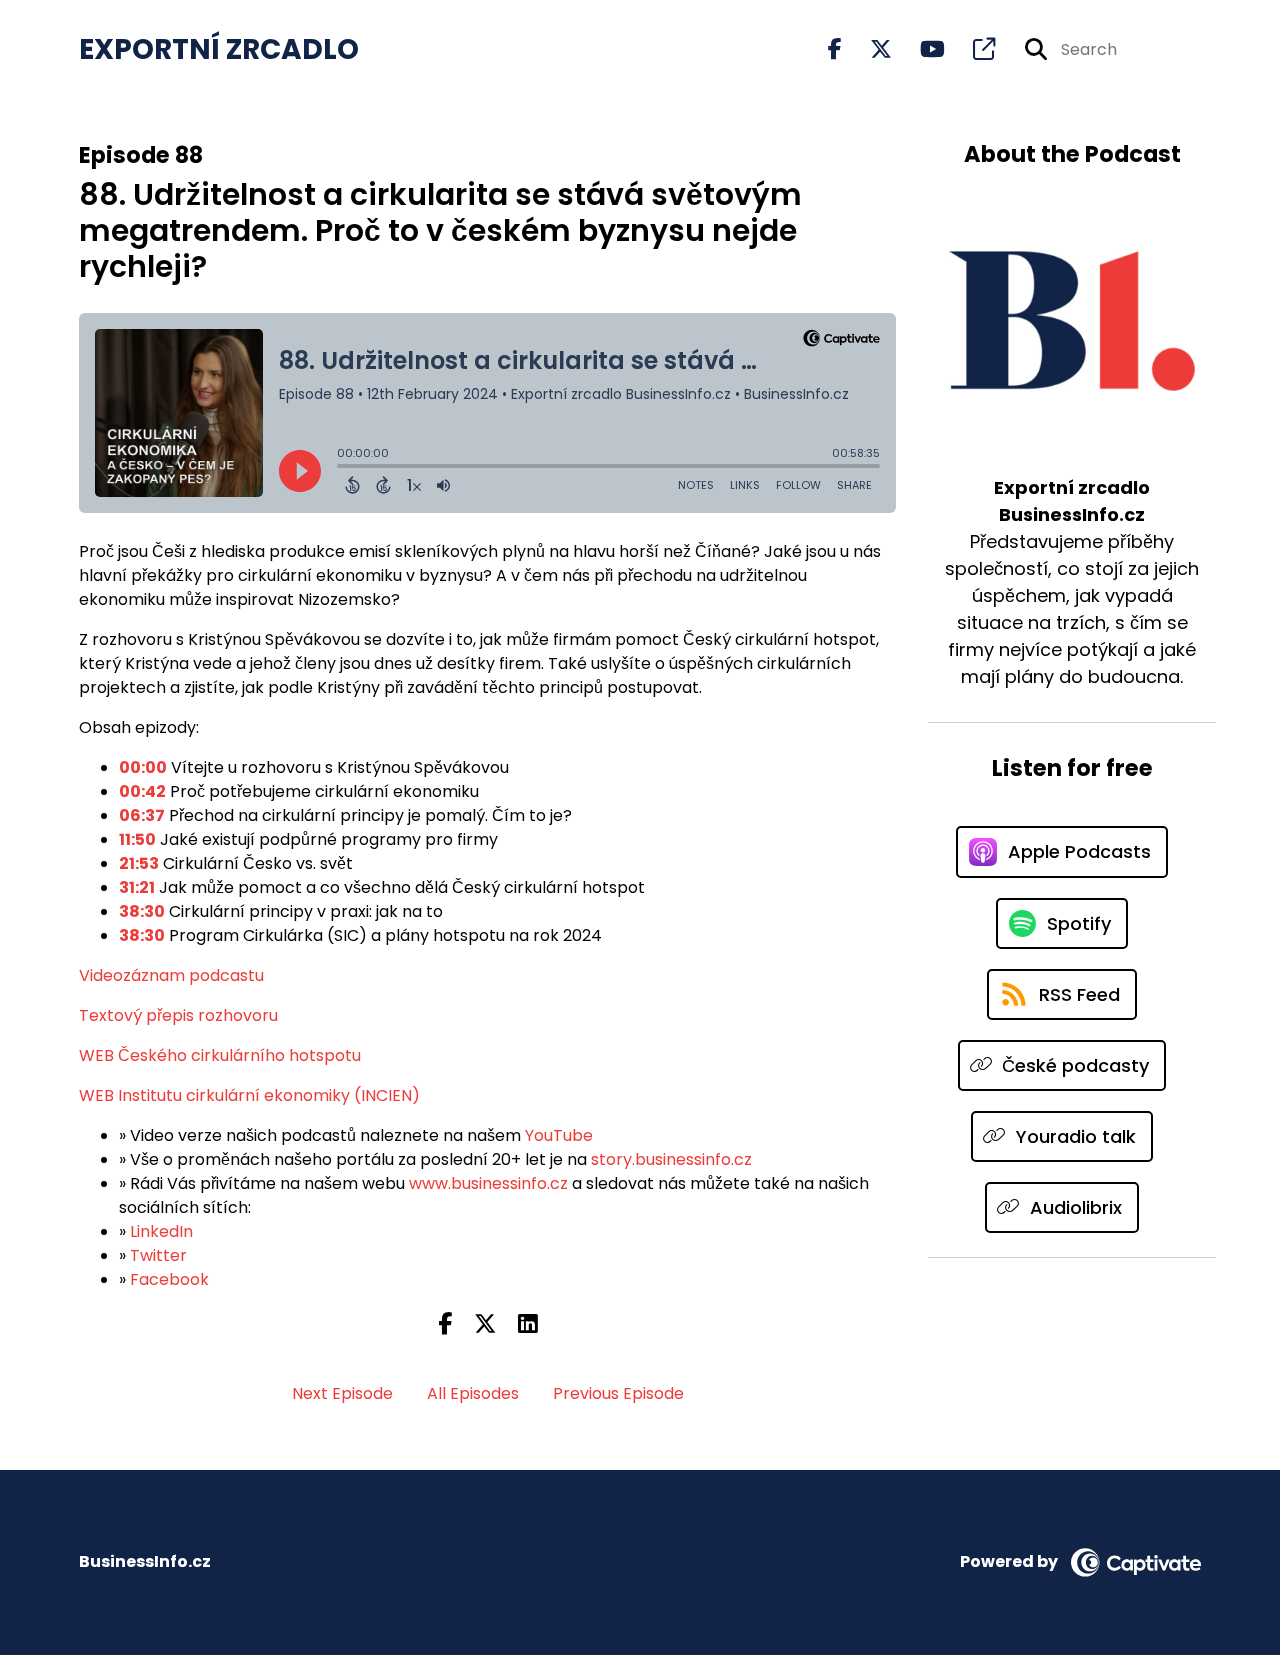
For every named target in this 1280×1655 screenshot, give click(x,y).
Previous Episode (618, 1393)
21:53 (139, 863)
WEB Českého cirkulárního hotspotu (220, 1055)
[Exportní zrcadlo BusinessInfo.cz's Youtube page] (920, 49)
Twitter (158, 1255)
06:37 (142, 815)
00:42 (142, 791)
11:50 (137, 839)
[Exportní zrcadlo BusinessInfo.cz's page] (972, 49)
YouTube (559, 1135)
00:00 (143, 767)
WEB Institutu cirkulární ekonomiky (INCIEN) (249, 1095)
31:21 (137, 887)
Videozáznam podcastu (171, 975)
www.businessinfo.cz (488, 1183)
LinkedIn (161, 1231)
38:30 (142, 911)
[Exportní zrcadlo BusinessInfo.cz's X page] (869, 49)
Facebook (169, 1279)
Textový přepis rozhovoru (178, 1015)
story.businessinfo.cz (671, 1159)
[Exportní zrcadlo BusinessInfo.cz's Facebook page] (835, 49)
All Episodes (473, 1393)
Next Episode (342, 1393)
